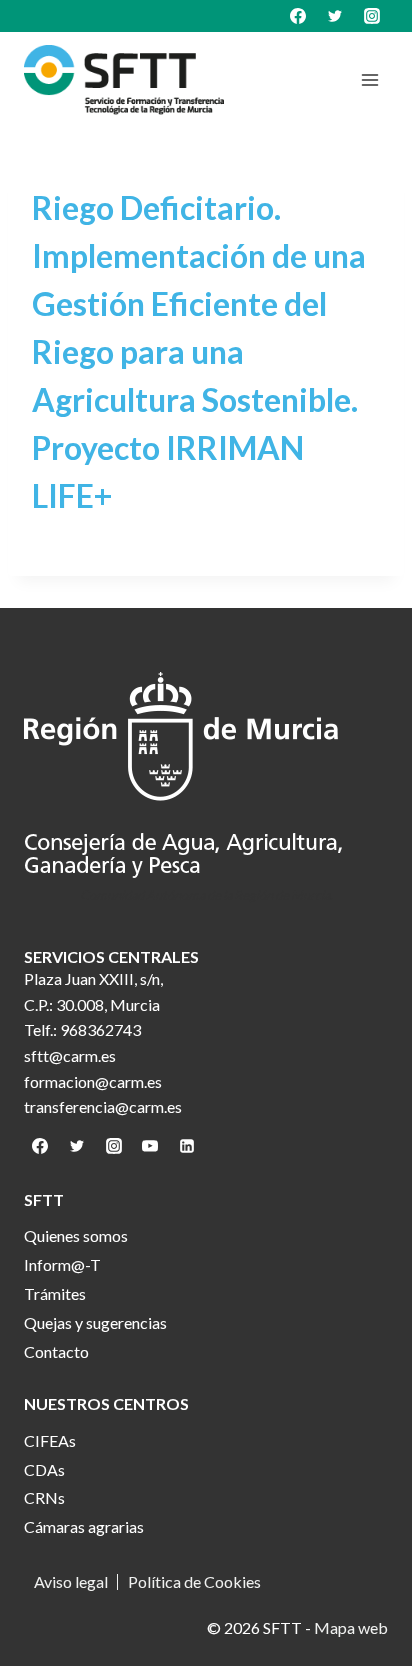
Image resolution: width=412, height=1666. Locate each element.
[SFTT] (124, 80)
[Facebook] (298, 16)
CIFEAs (50, 1440)
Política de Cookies (194, 1582)
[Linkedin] (187, 1146)
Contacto (56, 1351)
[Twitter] (335, 16)
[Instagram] (372, 16)
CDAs (44, 1469)
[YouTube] (150, 1146)
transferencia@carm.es (103, 1106)
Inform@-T (62, 1264)
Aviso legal (71, 1582)
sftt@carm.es (70, 1055)
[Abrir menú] (369, 79)
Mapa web (351, 1627)
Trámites (55, 1293)
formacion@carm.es (93, 1081)
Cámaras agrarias (84, 1526)
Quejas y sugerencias (95, 1322)
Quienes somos (76, 1235)
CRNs (44, 1497)
